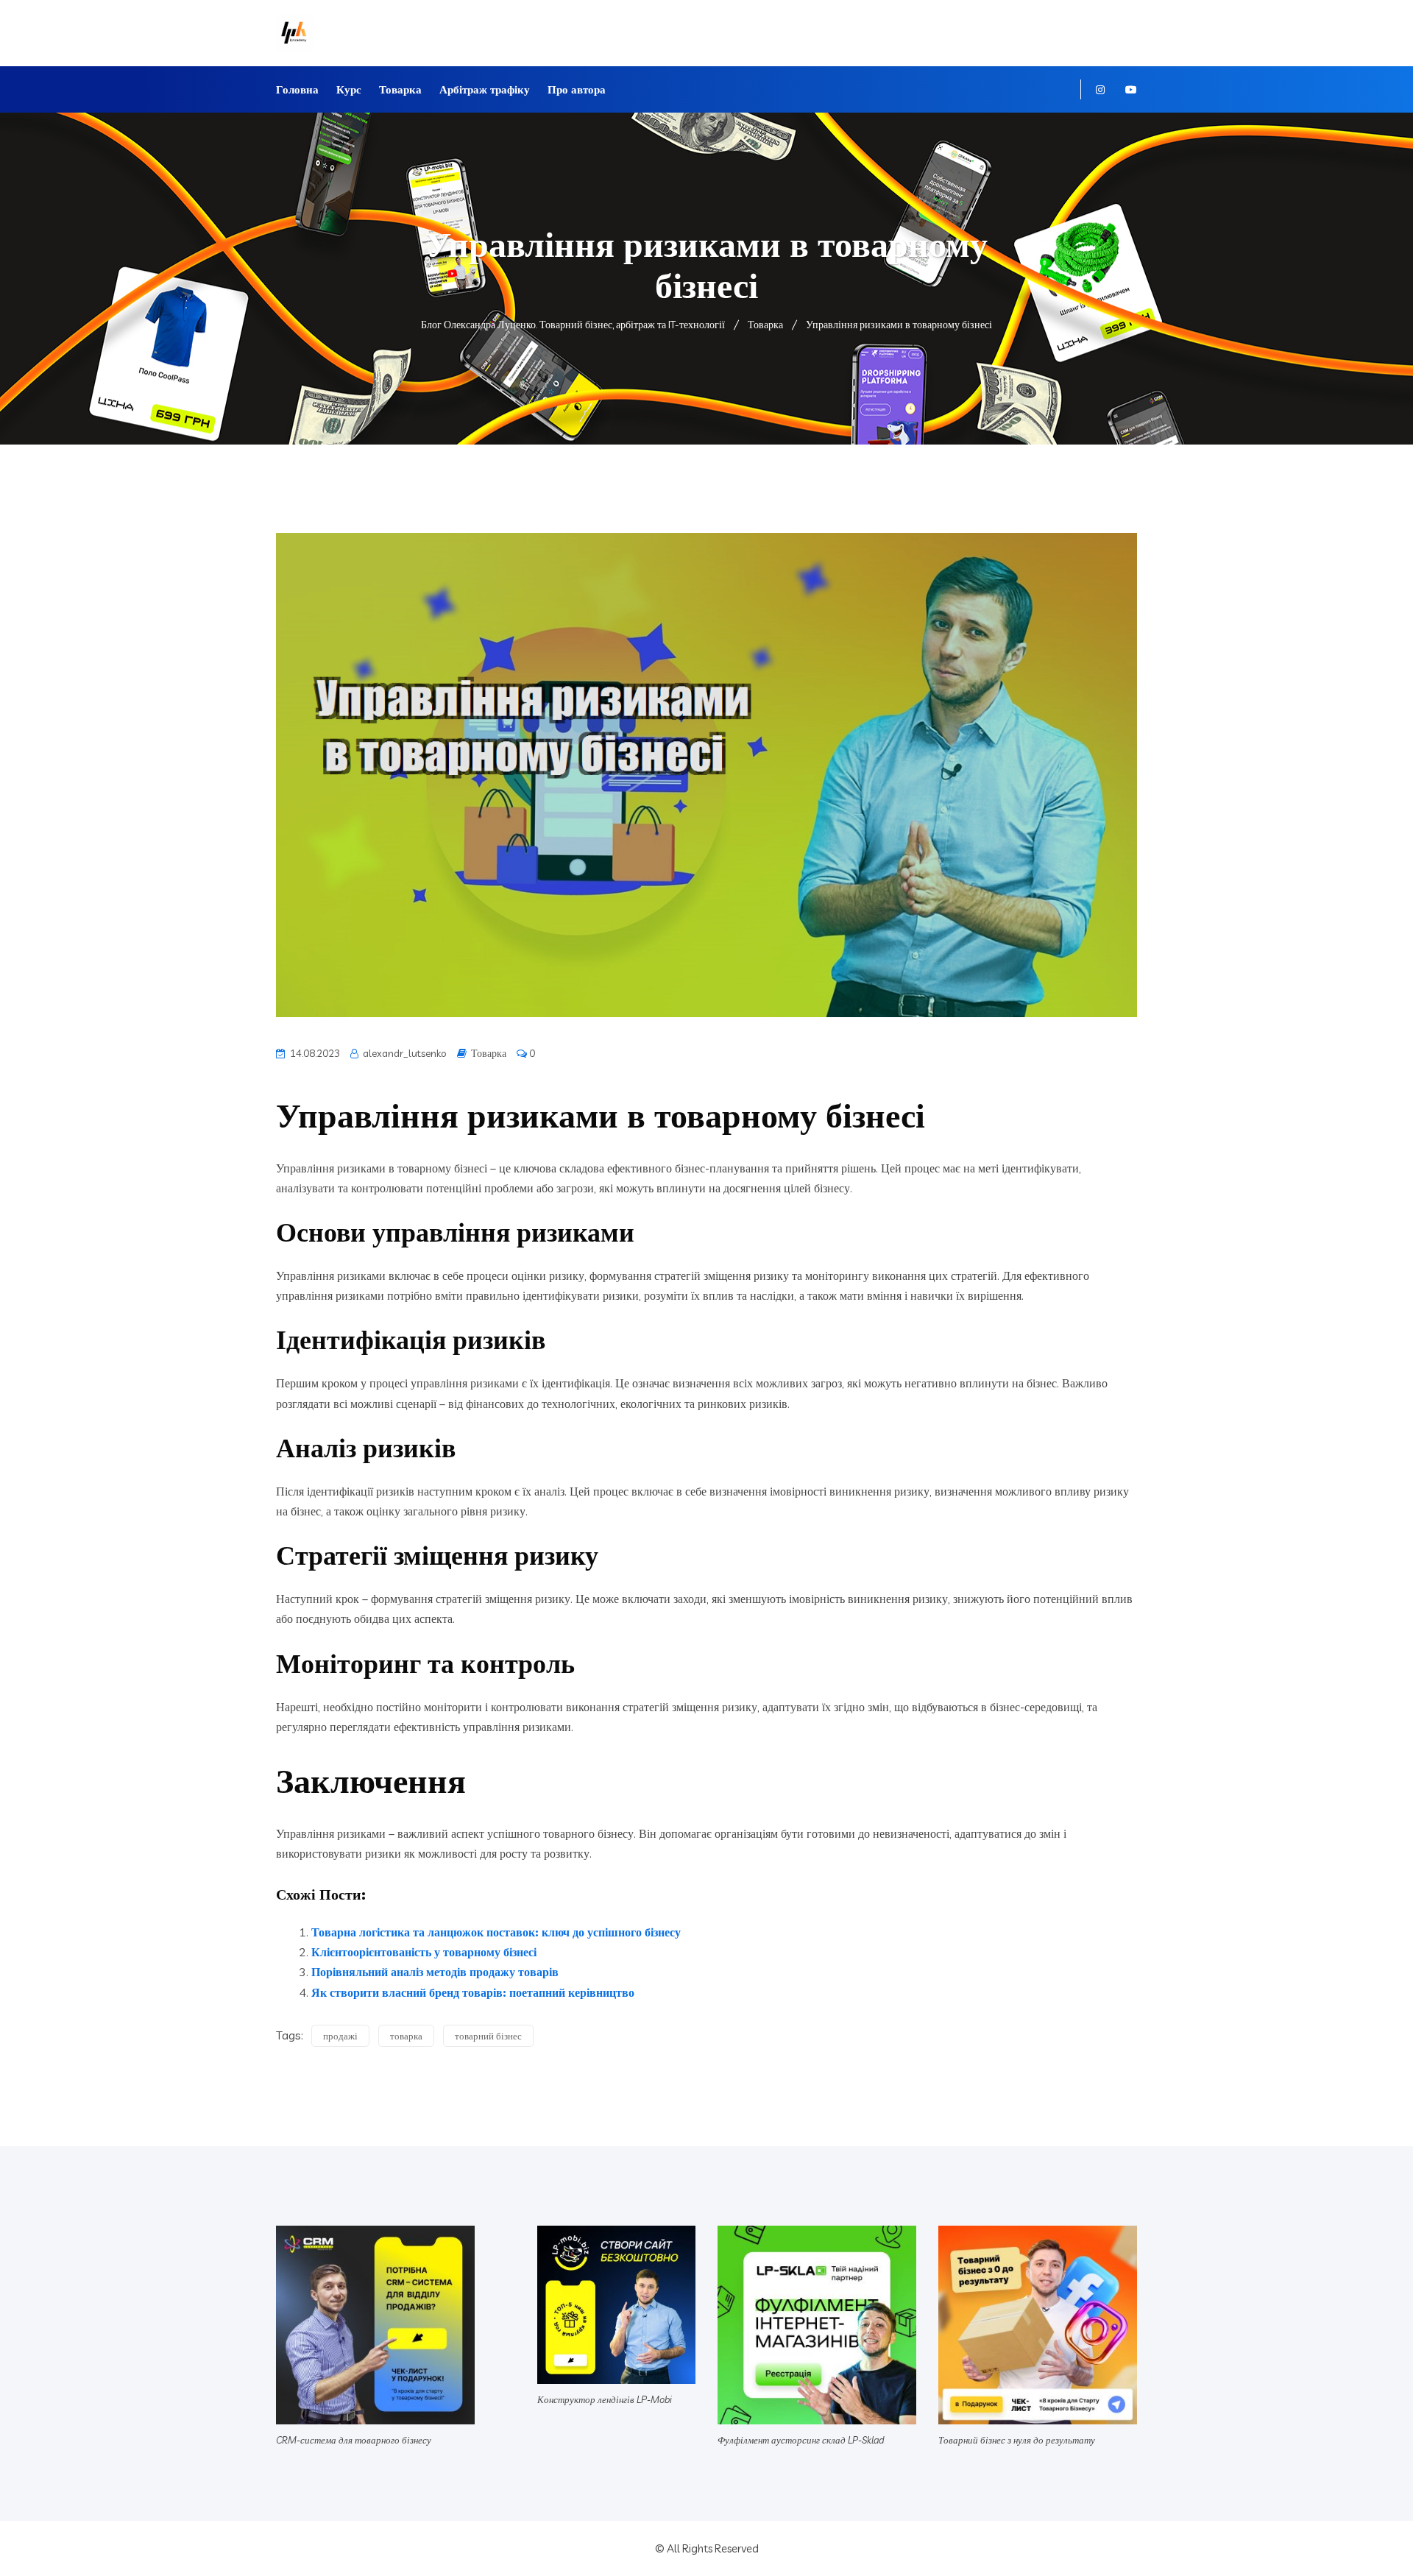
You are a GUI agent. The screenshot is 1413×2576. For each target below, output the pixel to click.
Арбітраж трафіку (485, 89)
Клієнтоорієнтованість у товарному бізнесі (424, 1952)
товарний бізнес (488, 2036)
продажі (340, 2036)
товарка (406, 2036)
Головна (297, 89)
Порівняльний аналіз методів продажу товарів (435, 1972)
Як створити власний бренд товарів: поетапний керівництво (473, 1992)
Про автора (577, 89)
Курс (349, 89)
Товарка (400, 89)
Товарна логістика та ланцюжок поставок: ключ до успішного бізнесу (496, 1932)
